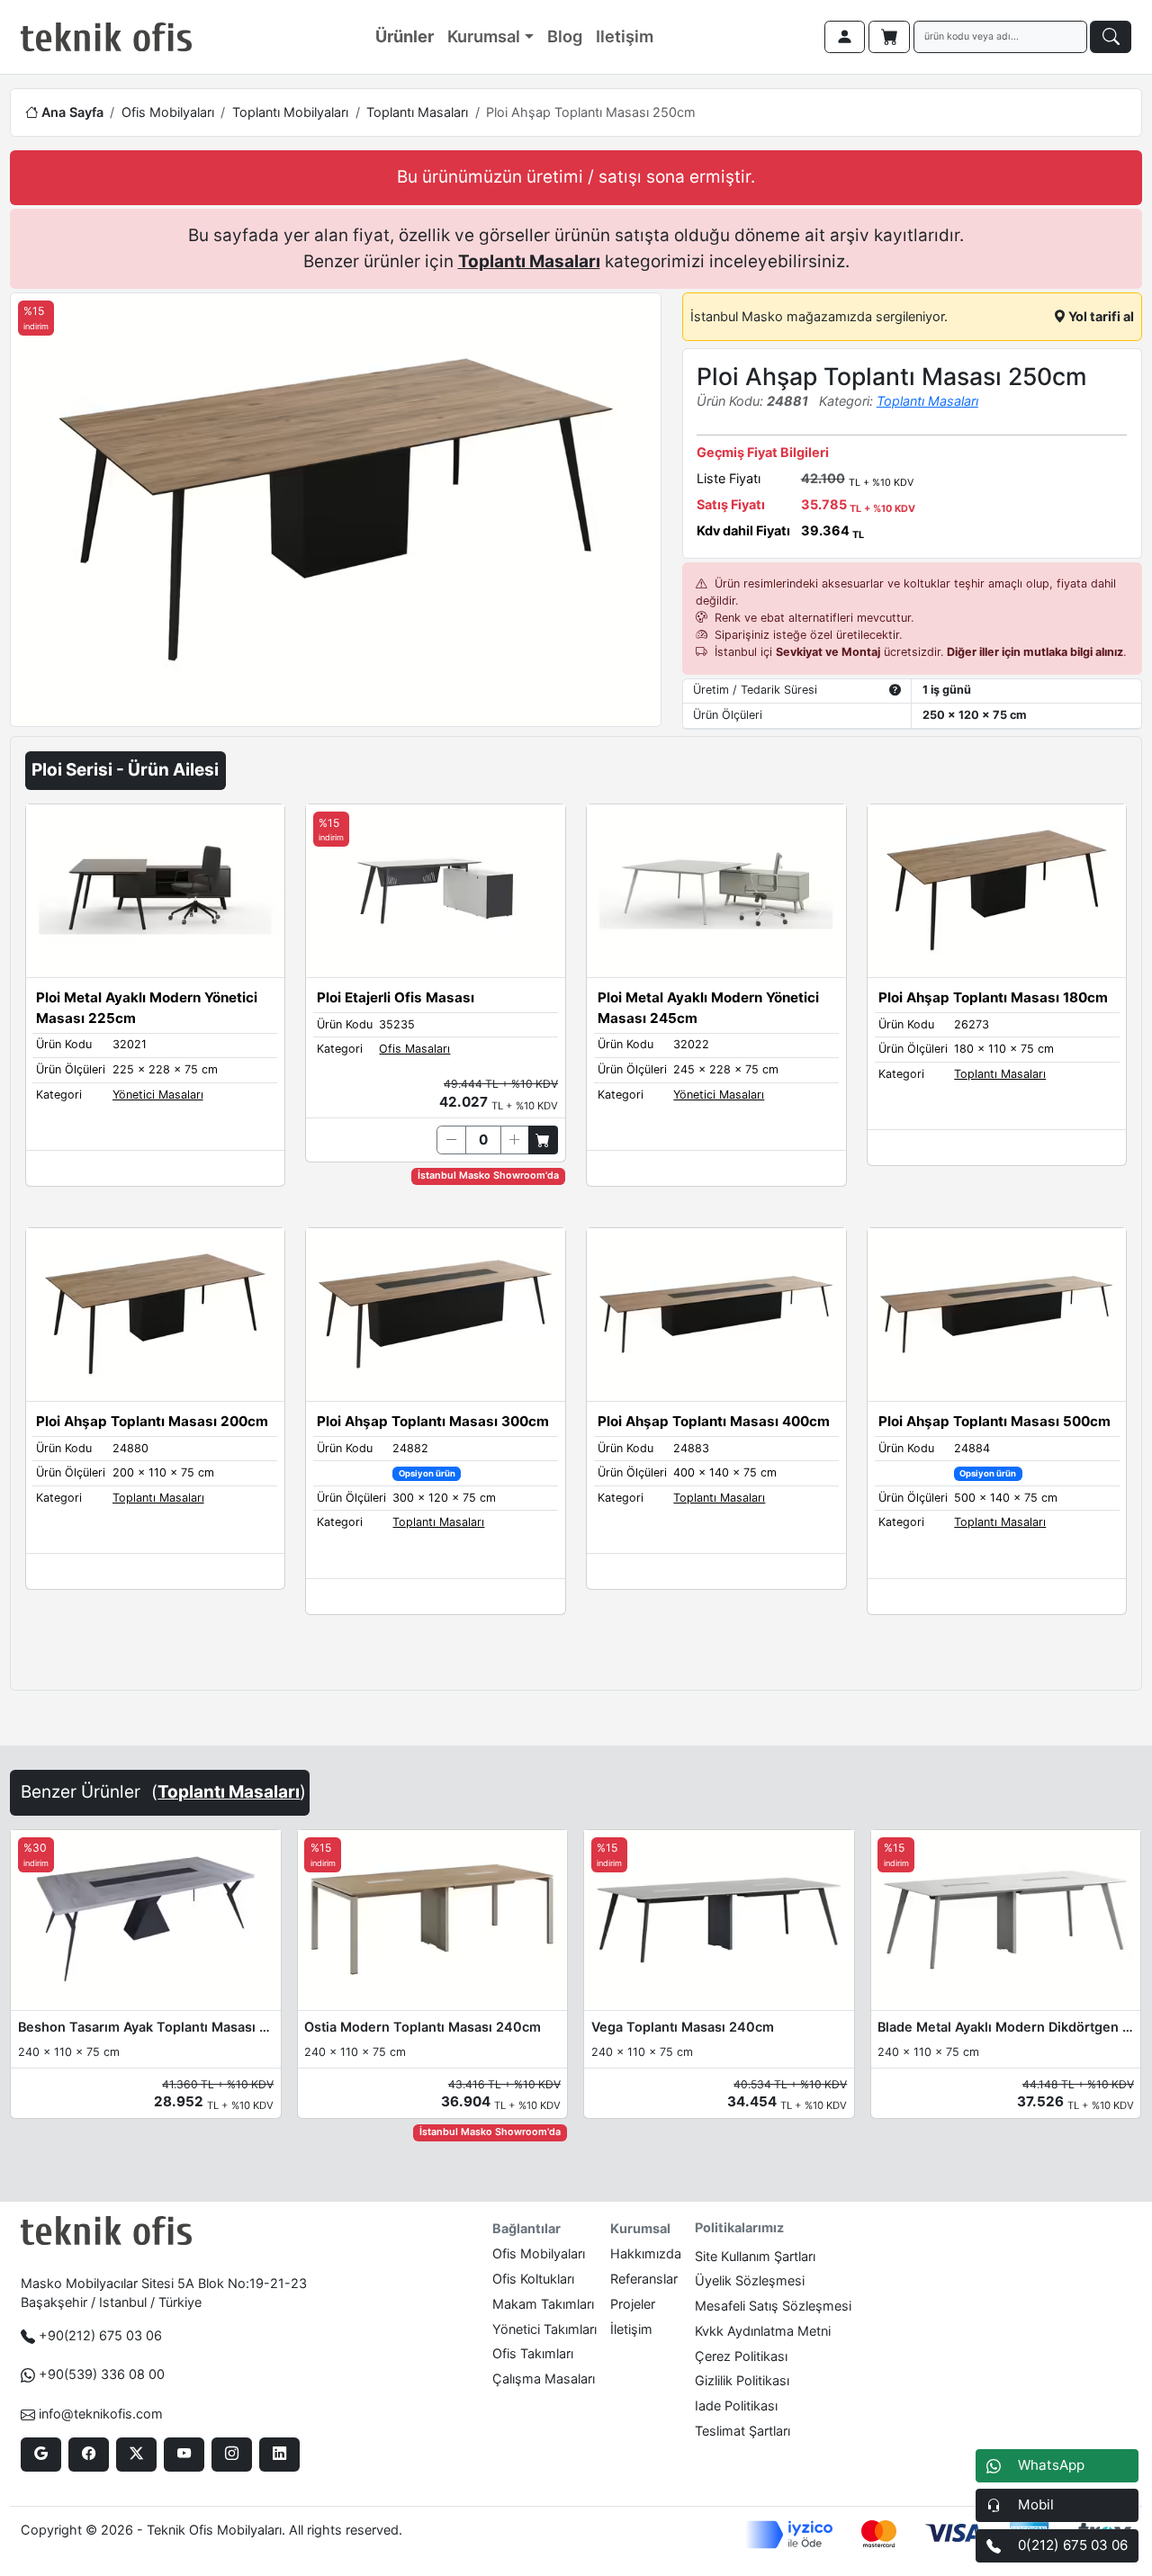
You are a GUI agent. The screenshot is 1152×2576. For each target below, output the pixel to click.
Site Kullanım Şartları (755, 2256)
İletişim (631, 2329)
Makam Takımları (543, 2304)
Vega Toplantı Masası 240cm (683, 2027)
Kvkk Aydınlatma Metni (763, 2331)
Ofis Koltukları (533, 2279)
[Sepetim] (889, 37)
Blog (565, 36)
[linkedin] (279, 2455)
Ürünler (405, 36)
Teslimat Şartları (742, 2431)
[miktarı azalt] (451, 1140)
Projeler (633, 2304)
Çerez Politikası (741, 2356)
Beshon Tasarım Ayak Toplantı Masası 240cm (146, 2027)
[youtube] (184, 2455)
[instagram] (232, 2455)
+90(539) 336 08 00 (102, 2374)
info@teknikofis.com (101, 2414)
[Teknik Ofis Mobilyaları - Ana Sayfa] (106, 37)
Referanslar (644, 2279)
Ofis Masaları (414, 1049)
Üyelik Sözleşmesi (750, 2280)
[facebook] (89, 2455)
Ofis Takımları (533, 2353)
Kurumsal (484, 36)
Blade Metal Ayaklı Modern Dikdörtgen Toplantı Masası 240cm (1005, 2027)
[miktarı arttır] (515, 1140)
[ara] (1111, 37)
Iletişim (625, 36)
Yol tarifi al (1100, 316)
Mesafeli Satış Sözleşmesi (773, 2306)
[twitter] (136, 2455)
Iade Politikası (736, 2405)
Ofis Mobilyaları (168, 112)
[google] (41, 2455)
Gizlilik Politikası (742, 2380)
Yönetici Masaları (158, 1095)
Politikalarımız (739, 2227)
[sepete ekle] (543, 1140)
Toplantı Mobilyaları (290, 112)
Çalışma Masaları (544, 2379)
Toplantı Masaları (417, 112)
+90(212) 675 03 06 (100, 2335)
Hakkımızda (646, 2253)
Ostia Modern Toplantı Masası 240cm (423, 2027)
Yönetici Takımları (544, 2329)
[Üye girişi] (845, 37)
